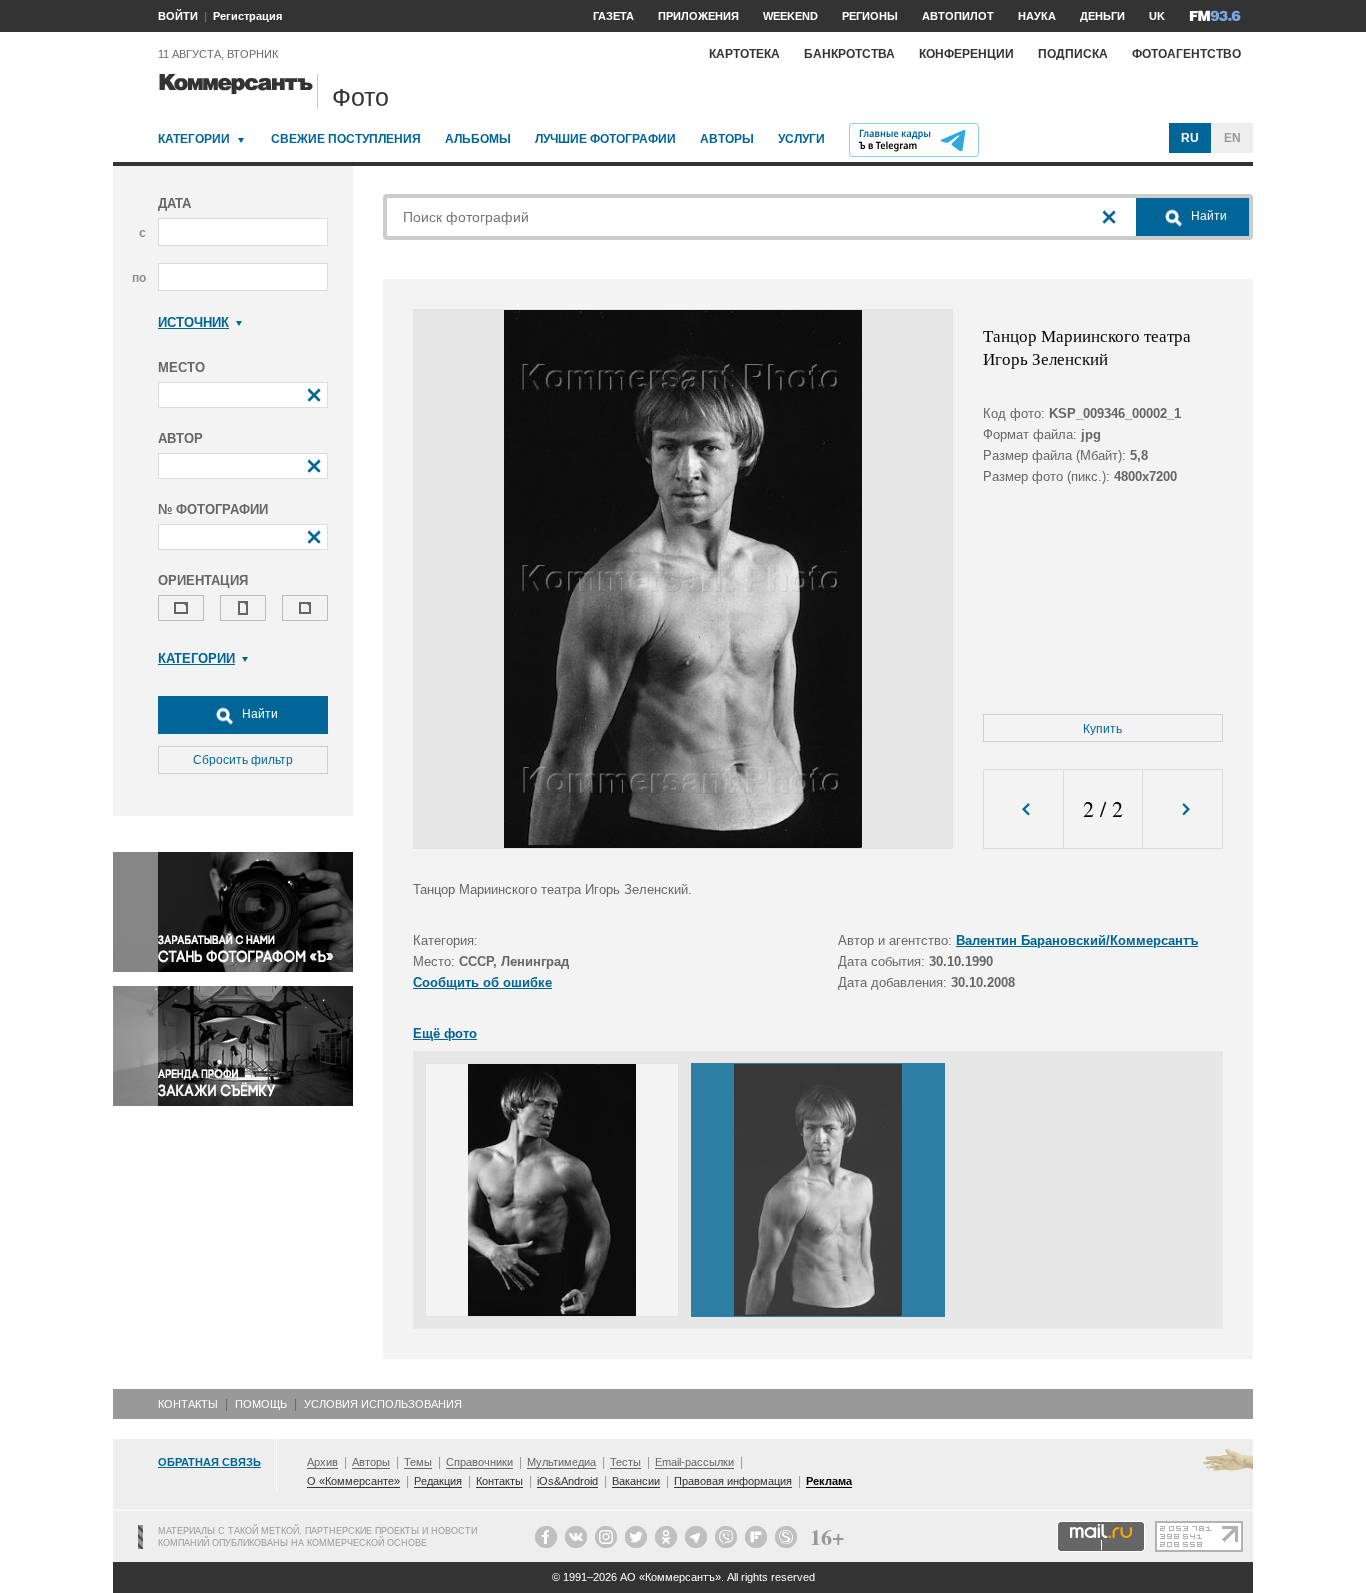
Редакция (438, 1481)
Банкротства (849, 54)
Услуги (801, 139)
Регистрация (247, 16)
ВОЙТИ (178, 16)
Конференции (966, 54)
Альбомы (478, 139)
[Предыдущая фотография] (1023, 809)
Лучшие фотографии (605, 139)
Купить (1102, 729)
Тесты (625, 1462)
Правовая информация (733, 1481)
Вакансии (636, 1481)
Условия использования (383, 1404)
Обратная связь (209, 1462)
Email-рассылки (694, 1462)
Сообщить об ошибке (482, 982)
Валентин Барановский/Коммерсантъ (1077, 940)
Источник (193, 322)
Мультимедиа (561, 1462)
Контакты (188, 1404)
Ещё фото (445, 1033)
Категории (194, 139)
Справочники (479, 1462)
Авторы (727, 139)
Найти (258, 714)
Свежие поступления (346, 139)
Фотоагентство (1186, 54)
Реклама (829, 1481)
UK (1157, 16)
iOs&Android (567, 1481)
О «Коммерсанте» (353, 1481)
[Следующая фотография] (1182, 809)
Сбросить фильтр (243, 760)
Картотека (744, 54)
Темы (418, 1462)
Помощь (261, 1404)
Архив (322, 1462)
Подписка (1073, 54)
